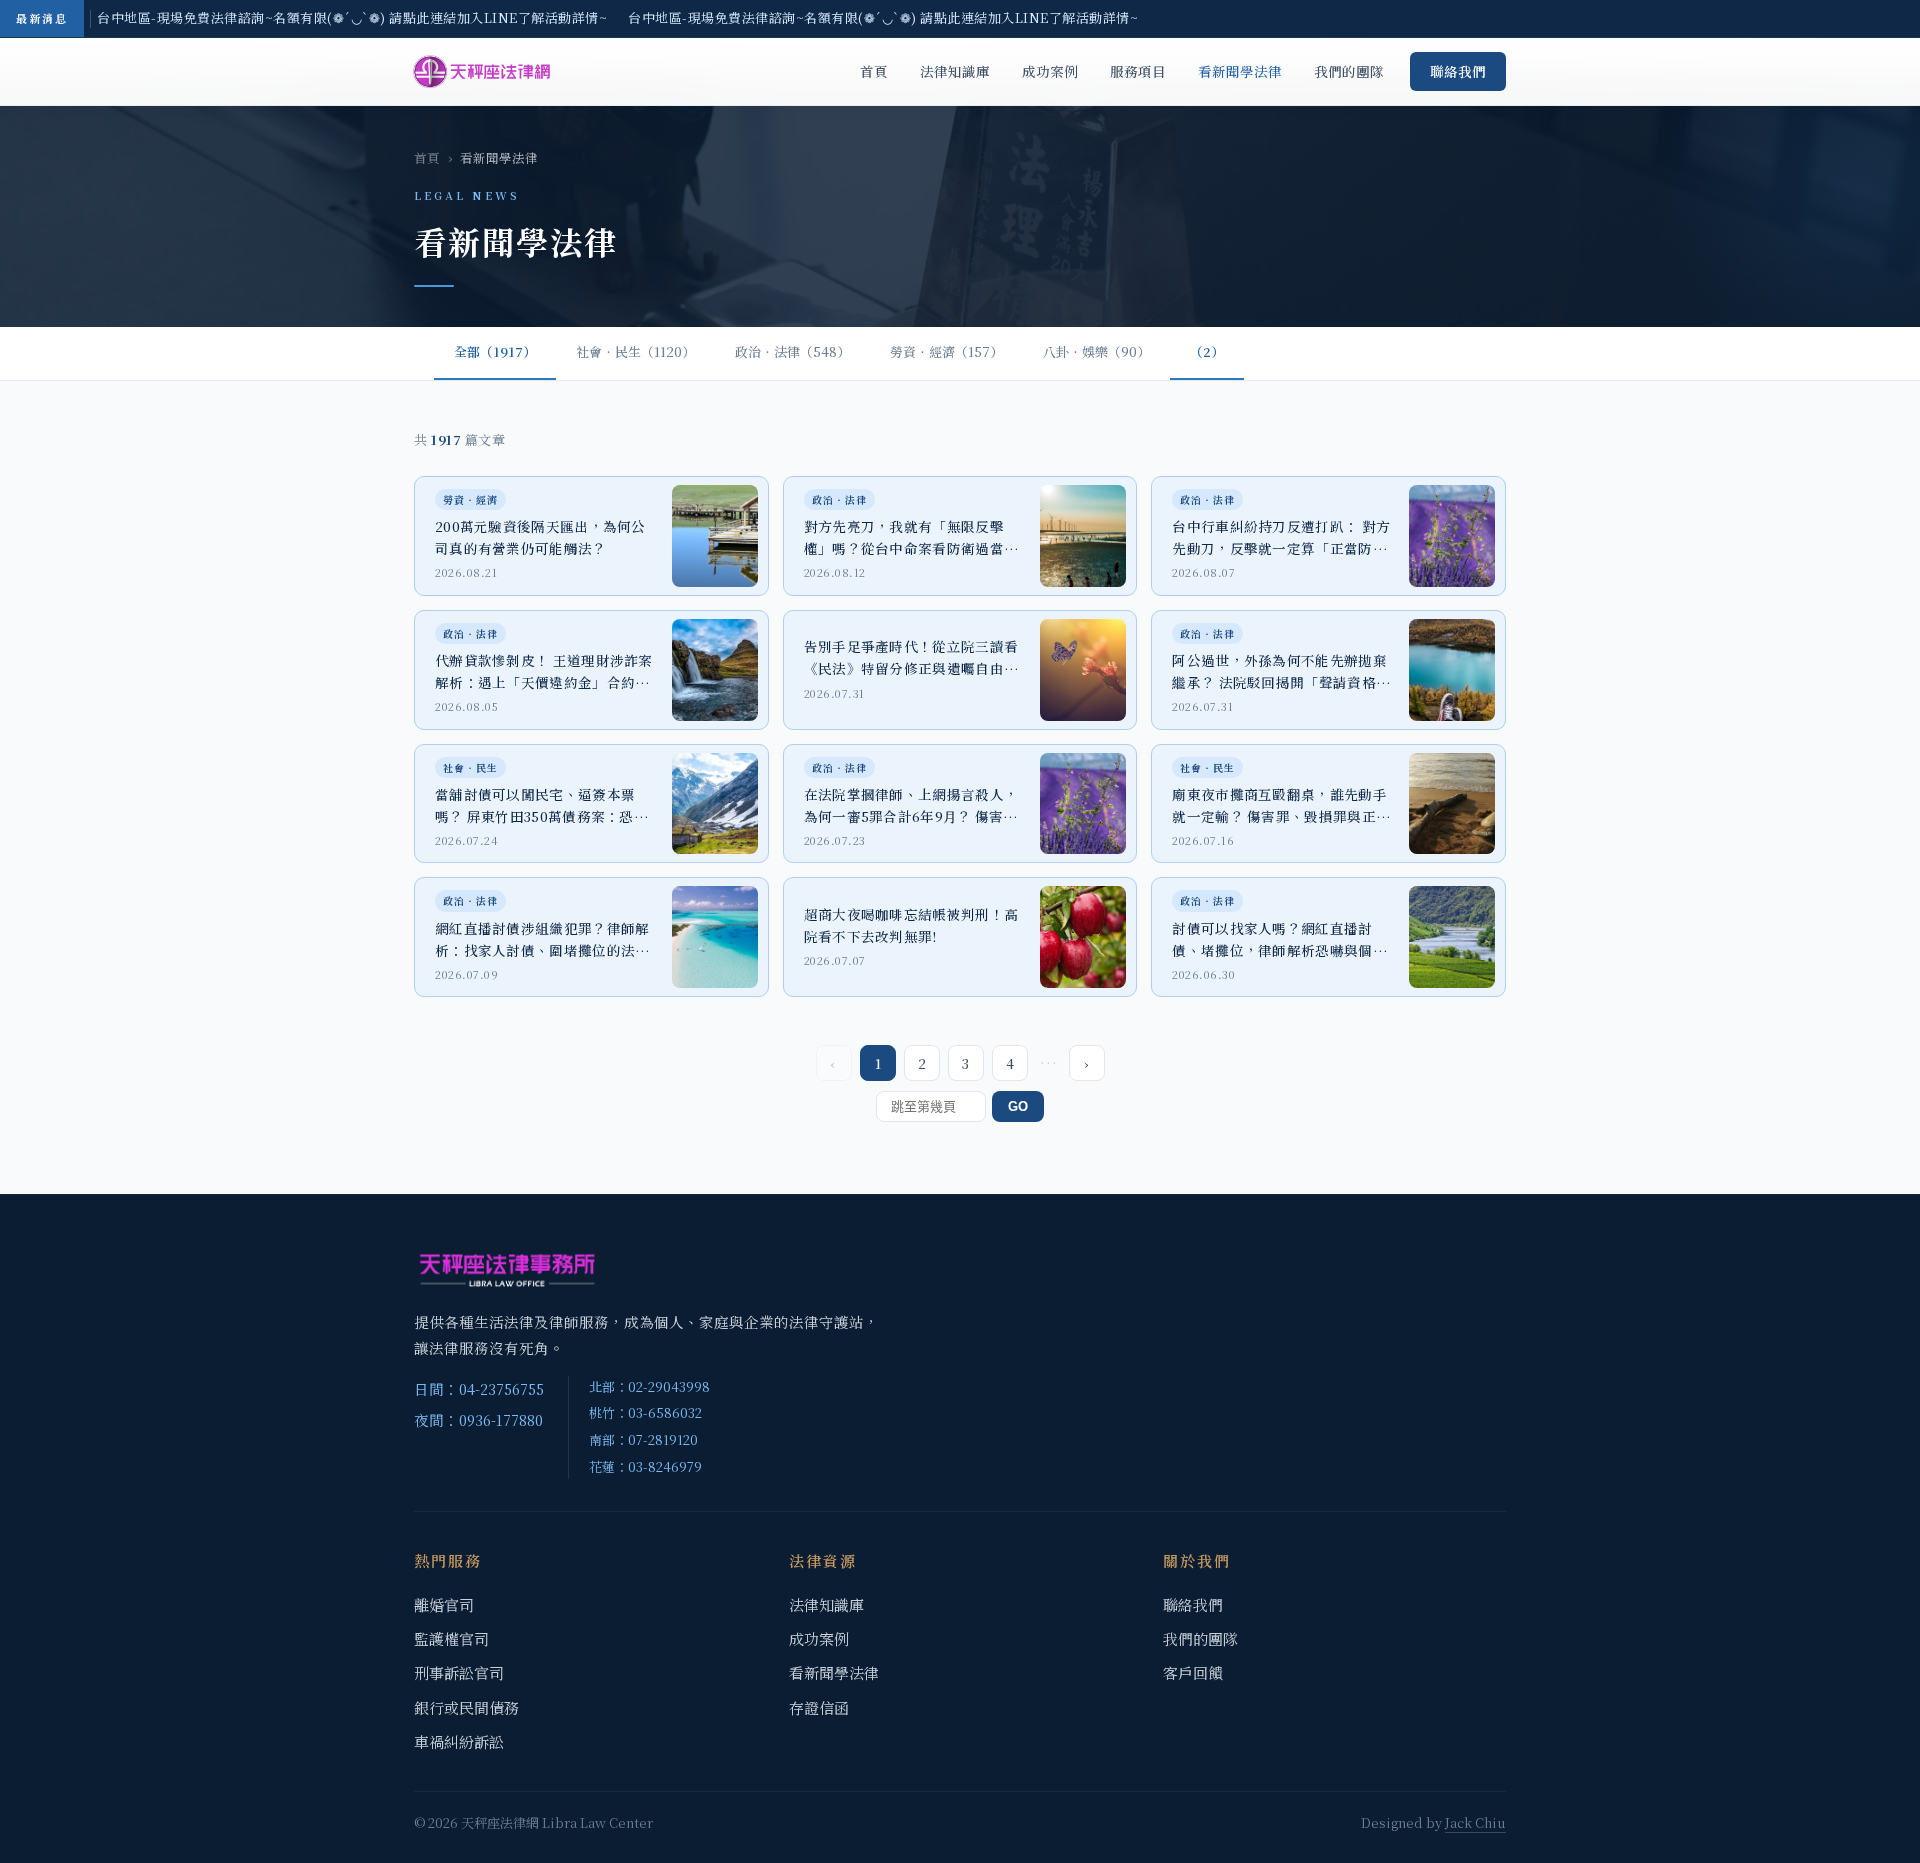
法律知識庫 (955, 71)
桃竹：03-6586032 (645, 1412)
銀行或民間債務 (466, 1707)
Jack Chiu (1475, 1822)
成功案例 (1050, 71)
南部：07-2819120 (643, 1439)
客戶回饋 (1193, 1672)
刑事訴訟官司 (459, 1672)
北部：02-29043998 (649, 1386)
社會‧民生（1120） (635, 351)
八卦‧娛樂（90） (1096, 351)
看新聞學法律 (1240, 71)
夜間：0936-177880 (478, 1419)
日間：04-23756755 (479, 1388)
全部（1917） (495, 351)
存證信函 (819, 1707)
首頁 (874, 71)
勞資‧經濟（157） (946, 351)
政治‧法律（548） (792, 351)
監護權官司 (451, 1638)
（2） (1207, 351)
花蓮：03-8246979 (645, 1466)
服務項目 (1138, 71)
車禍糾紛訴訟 (459, 1741)
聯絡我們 (1458, 71)
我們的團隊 (1349, 71)
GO (1018, 1106)
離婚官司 (444, 1604)
